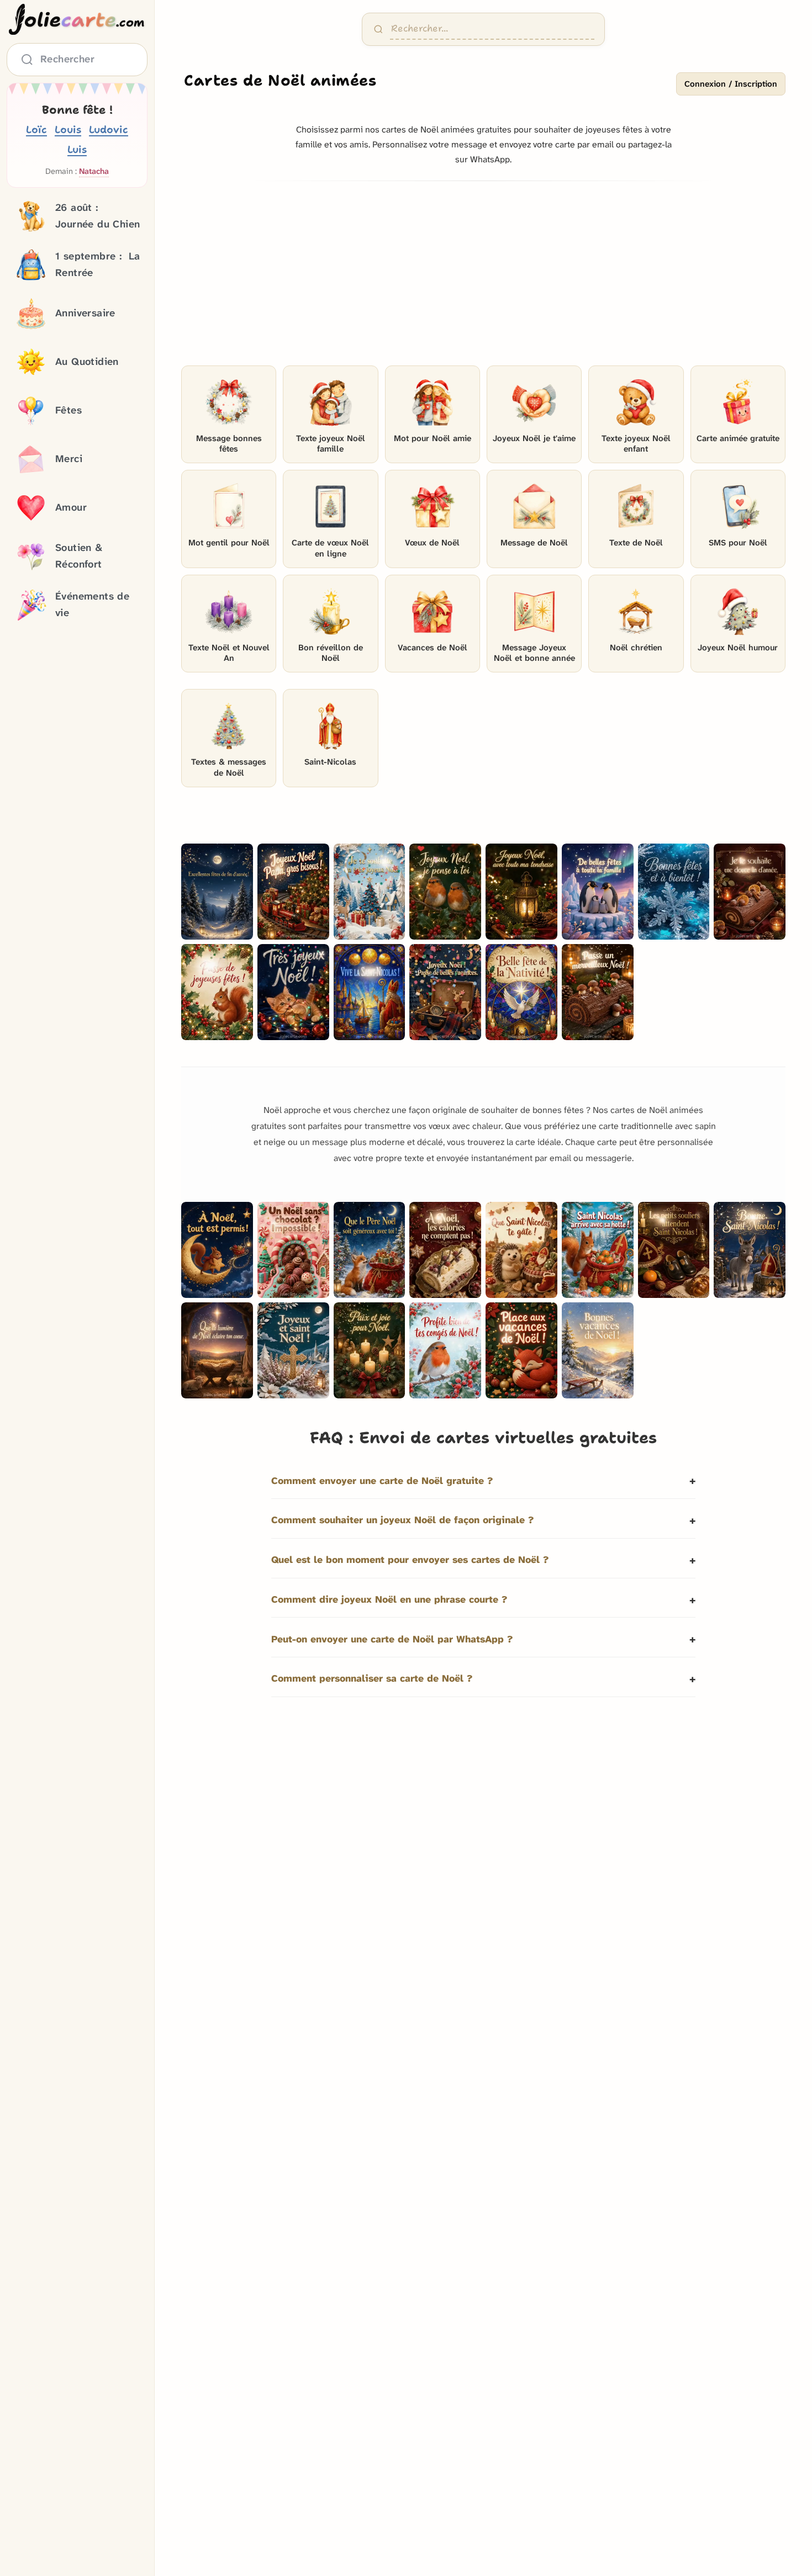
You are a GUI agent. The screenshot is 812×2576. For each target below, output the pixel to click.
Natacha (94, 171)
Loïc (36, 129)
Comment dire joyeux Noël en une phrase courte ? (389, 1600)
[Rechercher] (378, 29)
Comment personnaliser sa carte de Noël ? (372, 1679)
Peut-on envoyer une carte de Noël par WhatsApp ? (392, 1639)
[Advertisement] (483, 277)
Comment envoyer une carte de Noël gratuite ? (382, 1481)
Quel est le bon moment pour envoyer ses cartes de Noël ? (410, 1560)
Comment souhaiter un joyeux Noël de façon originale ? (402, 1520)
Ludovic (109, 129)
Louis (68, 129)
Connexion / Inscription (731, 84)
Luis (77, 149)
